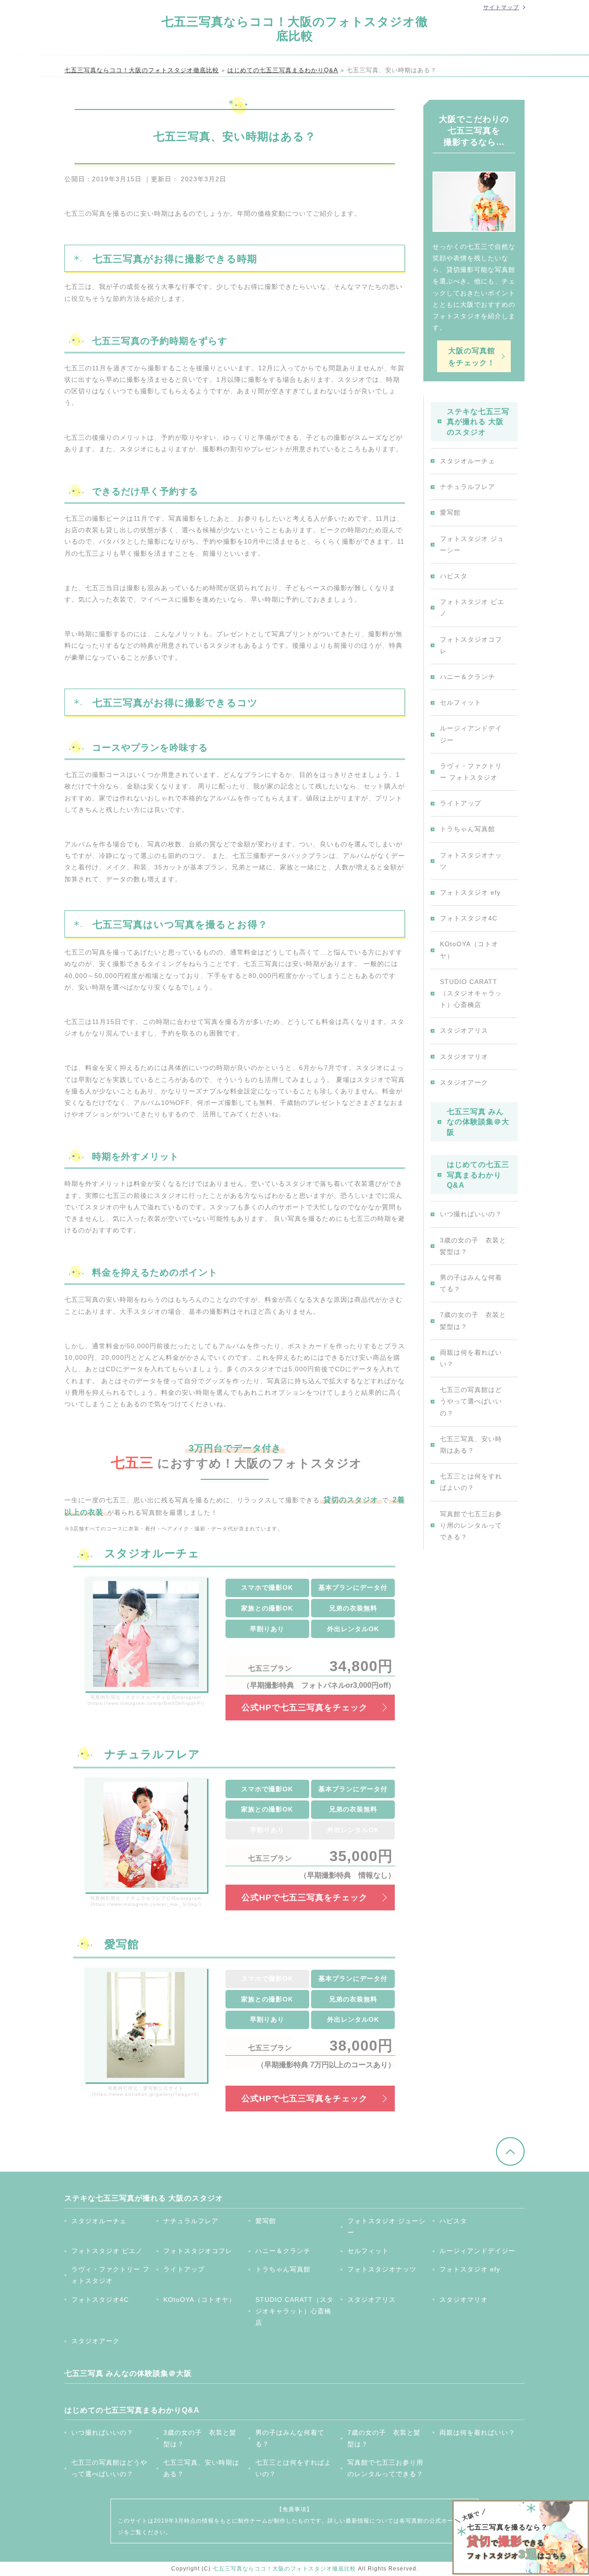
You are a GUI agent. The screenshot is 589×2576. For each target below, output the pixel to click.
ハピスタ (454, 576)
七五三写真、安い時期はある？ (471, 1445)
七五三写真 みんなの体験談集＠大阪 (478, 1122)
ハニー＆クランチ (468, 677)
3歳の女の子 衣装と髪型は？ (473, 1246)
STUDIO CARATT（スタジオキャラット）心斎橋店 (471, 993)
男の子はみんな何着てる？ (471, 1283)
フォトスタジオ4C (469, 918)
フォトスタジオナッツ (471, 861)
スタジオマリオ (464, 1057)
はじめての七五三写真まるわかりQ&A (478, 1175)
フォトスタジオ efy (470, 892)
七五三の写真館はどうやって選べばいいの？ (471, 1401)
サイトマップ (501, 7)
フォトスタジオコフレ (471, 645)
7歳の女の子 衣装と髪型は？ (473, 1320)
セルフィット (461, 702)
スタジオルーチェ (468, 461)
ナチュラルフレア (468, 487)
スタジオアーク (464, 1082)
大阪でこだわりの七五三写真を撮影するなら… (474, 131)
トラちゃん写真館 (468, 829)
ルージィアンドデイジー (471, 734)
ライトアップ (461, 803)
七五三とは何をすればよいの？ (471, 1482)
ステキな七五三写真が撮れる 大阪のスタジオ (478, 422)
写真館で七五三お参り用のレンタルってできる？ (471, 1525)
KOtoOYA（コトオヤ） (469, 950)
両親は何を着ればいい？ (471, 1358)
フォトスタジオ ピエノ (472, 607)
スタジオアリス (464, 1030)
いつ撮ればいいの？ (471, 1214)
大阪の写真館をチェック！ (472, 356)
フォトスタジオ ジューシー (472, 544)
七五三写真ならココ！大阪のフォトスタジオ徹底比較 (295, 29)
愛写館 (450, 512)
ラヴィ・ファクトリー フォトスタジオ (471, 772)
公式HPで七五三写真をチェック (305, 1708)
